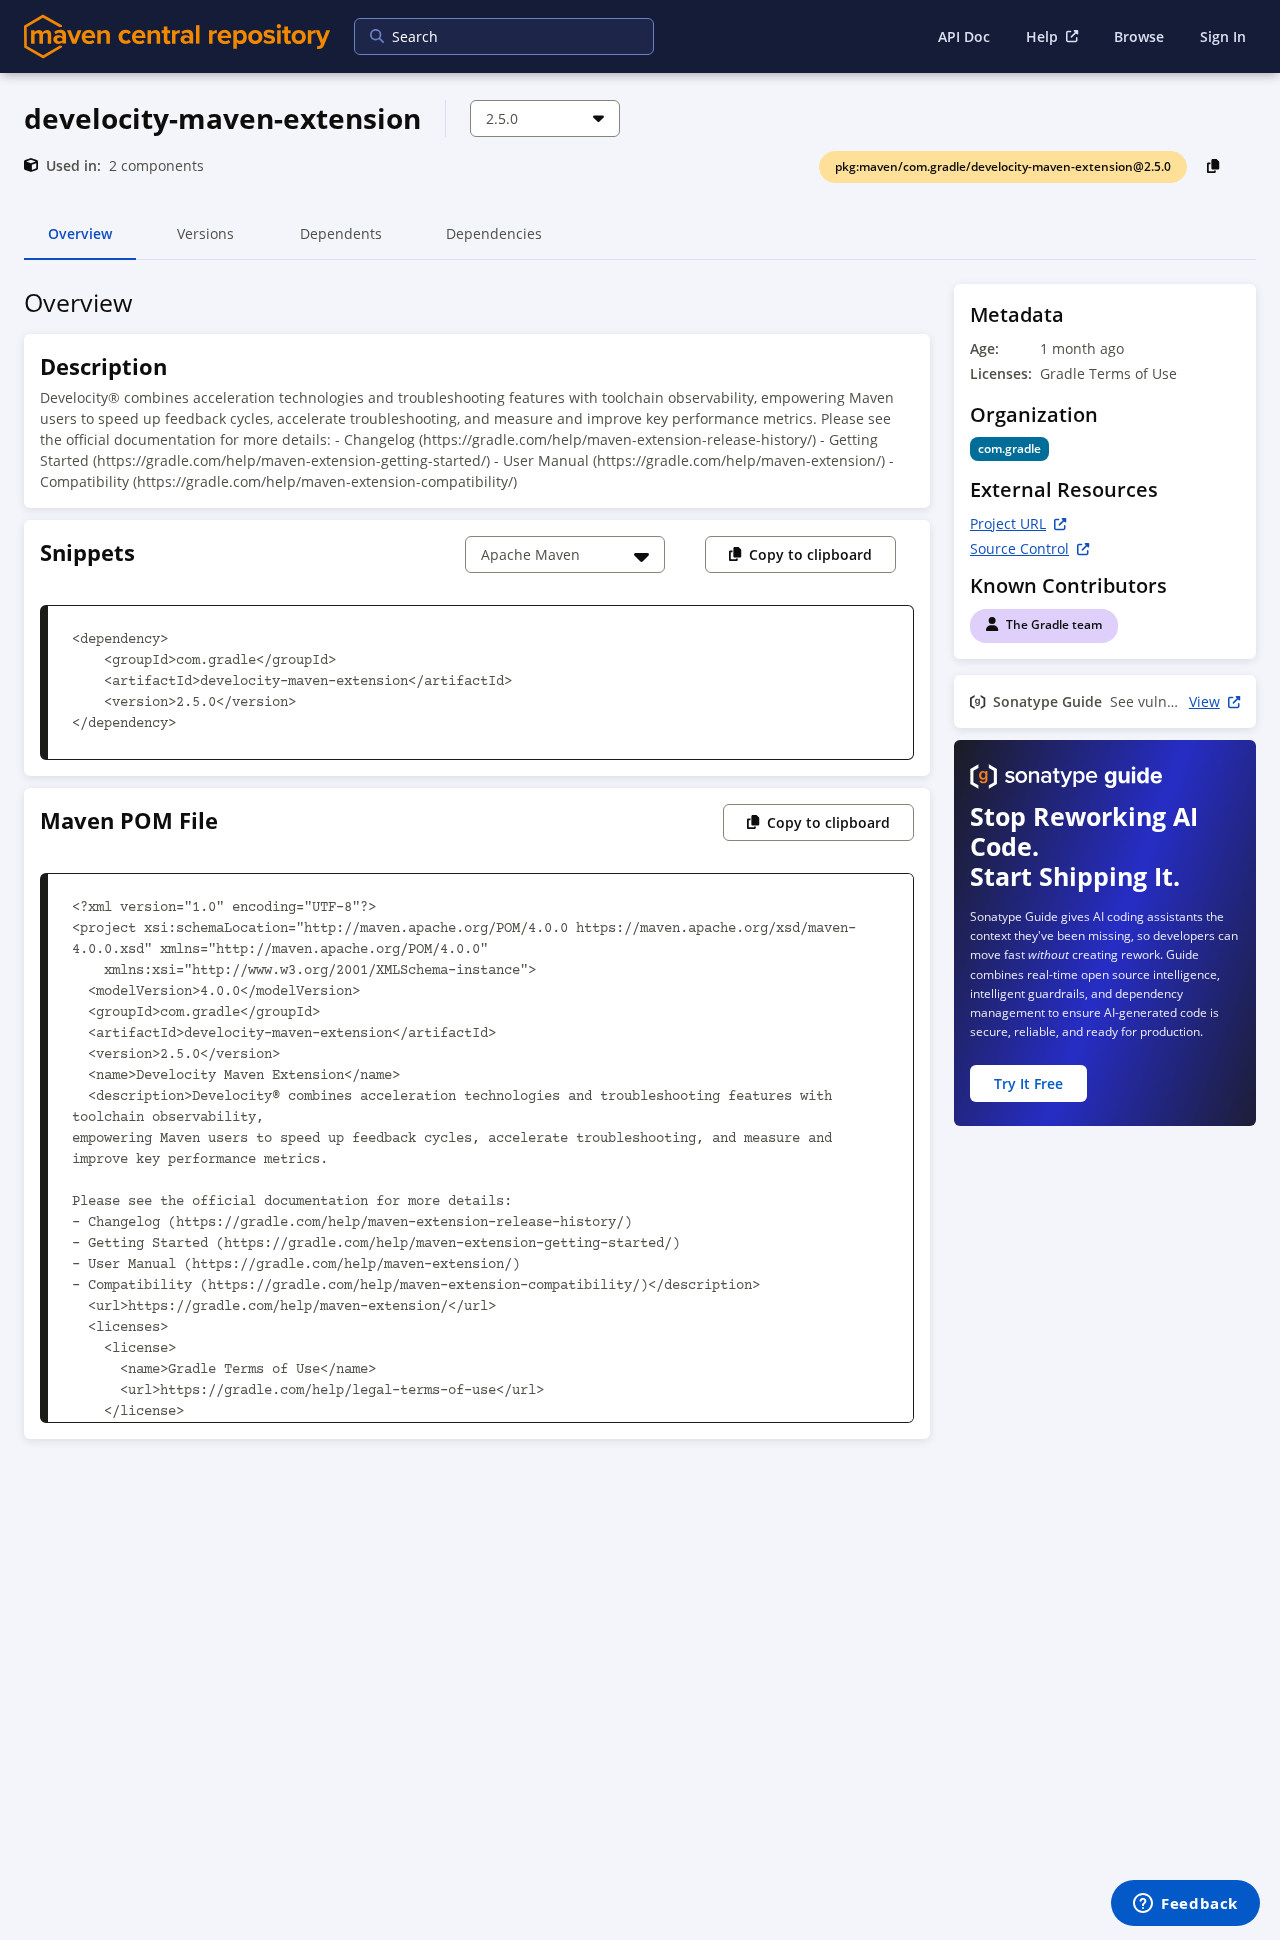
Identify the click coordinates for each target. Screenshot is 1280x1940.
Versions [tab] (205, 242)
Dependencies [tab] (494, 242)
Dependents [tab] (340, 242)
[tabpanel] (640, 867)
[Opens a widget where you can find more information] (1185, 1905)
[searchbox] (491, 36)
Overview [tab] (80, 242)
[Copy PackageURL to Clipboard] (1213, 165)
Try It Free (1028, 1083)
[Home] (177, 36)
